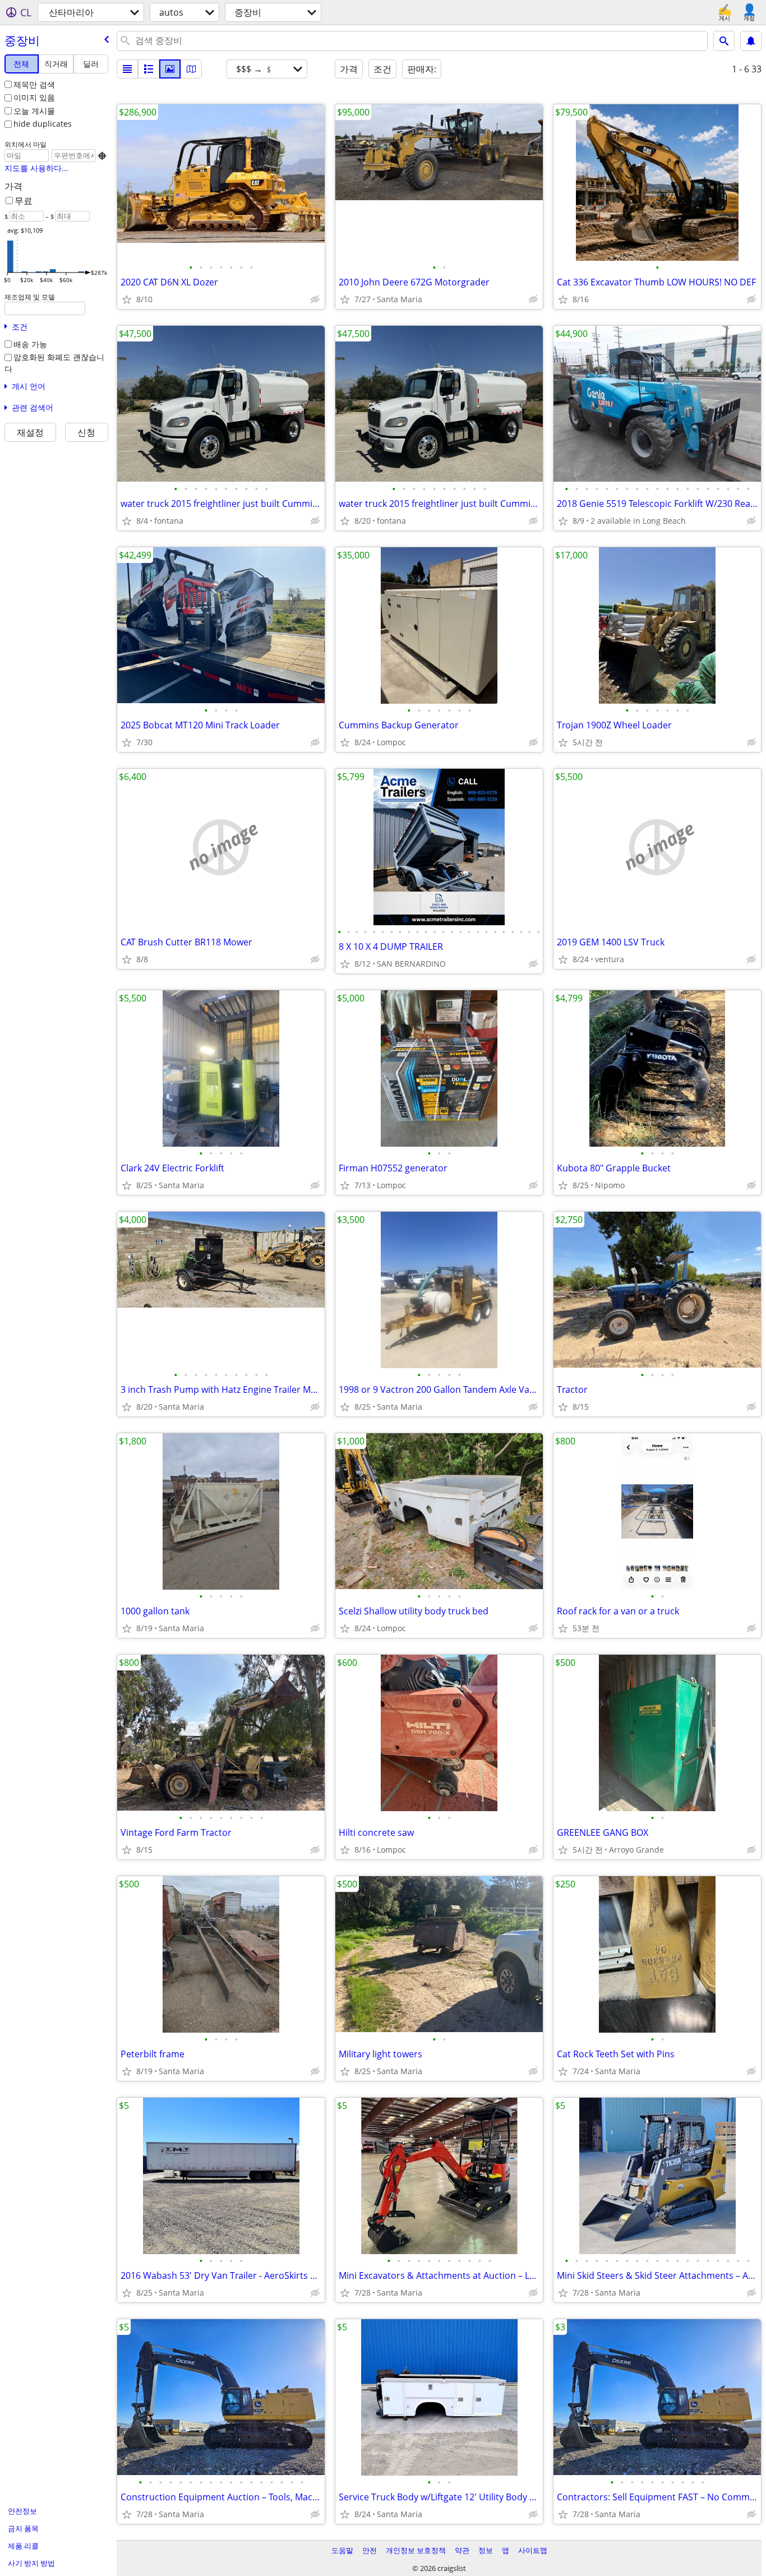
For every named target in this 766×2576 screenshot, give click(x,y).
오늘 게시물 (34, 111)
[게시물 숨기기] (315, 299)
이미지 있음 (34, 97)
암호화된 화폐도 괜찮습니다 (54, 363)
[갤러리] (170, 69)
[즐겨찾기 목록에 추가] (127, 299)
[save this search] (751, 41)
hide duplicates (43, 124)
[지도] (191, 69)
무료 (24, 201)
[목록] (127, 69)
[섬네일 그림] (149, 69)
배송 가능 (30, 344)
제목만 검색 (34, 84)
